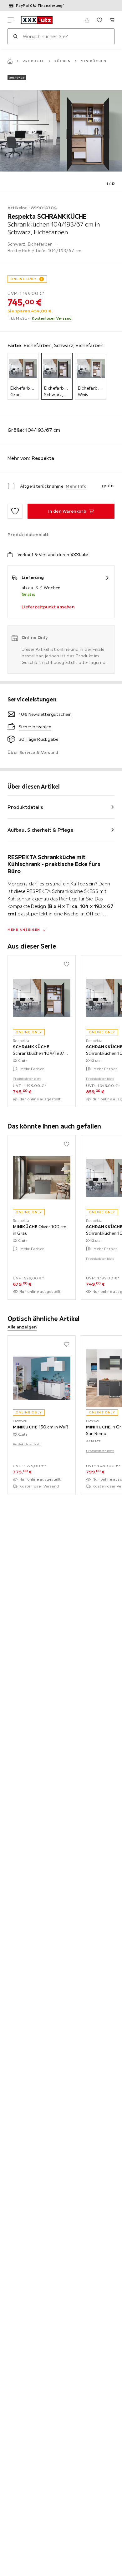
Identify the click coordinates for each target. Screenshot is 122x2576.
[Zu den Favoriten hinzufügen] (15, 511)
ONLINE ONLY (23, 279)
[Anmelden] (87, 20)
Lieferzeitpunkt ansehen (48, 607)
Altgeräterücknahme (42, 486)
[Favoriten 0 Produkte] (99, 20)
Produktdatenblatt (27, 1079)
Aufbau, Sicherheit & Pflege (40, 830)
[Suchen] (15, 36)
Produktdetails (25, 807)
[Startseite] (10, 61)
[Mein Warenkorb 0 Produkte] (112, 20)
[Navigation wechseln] (11, 20)
